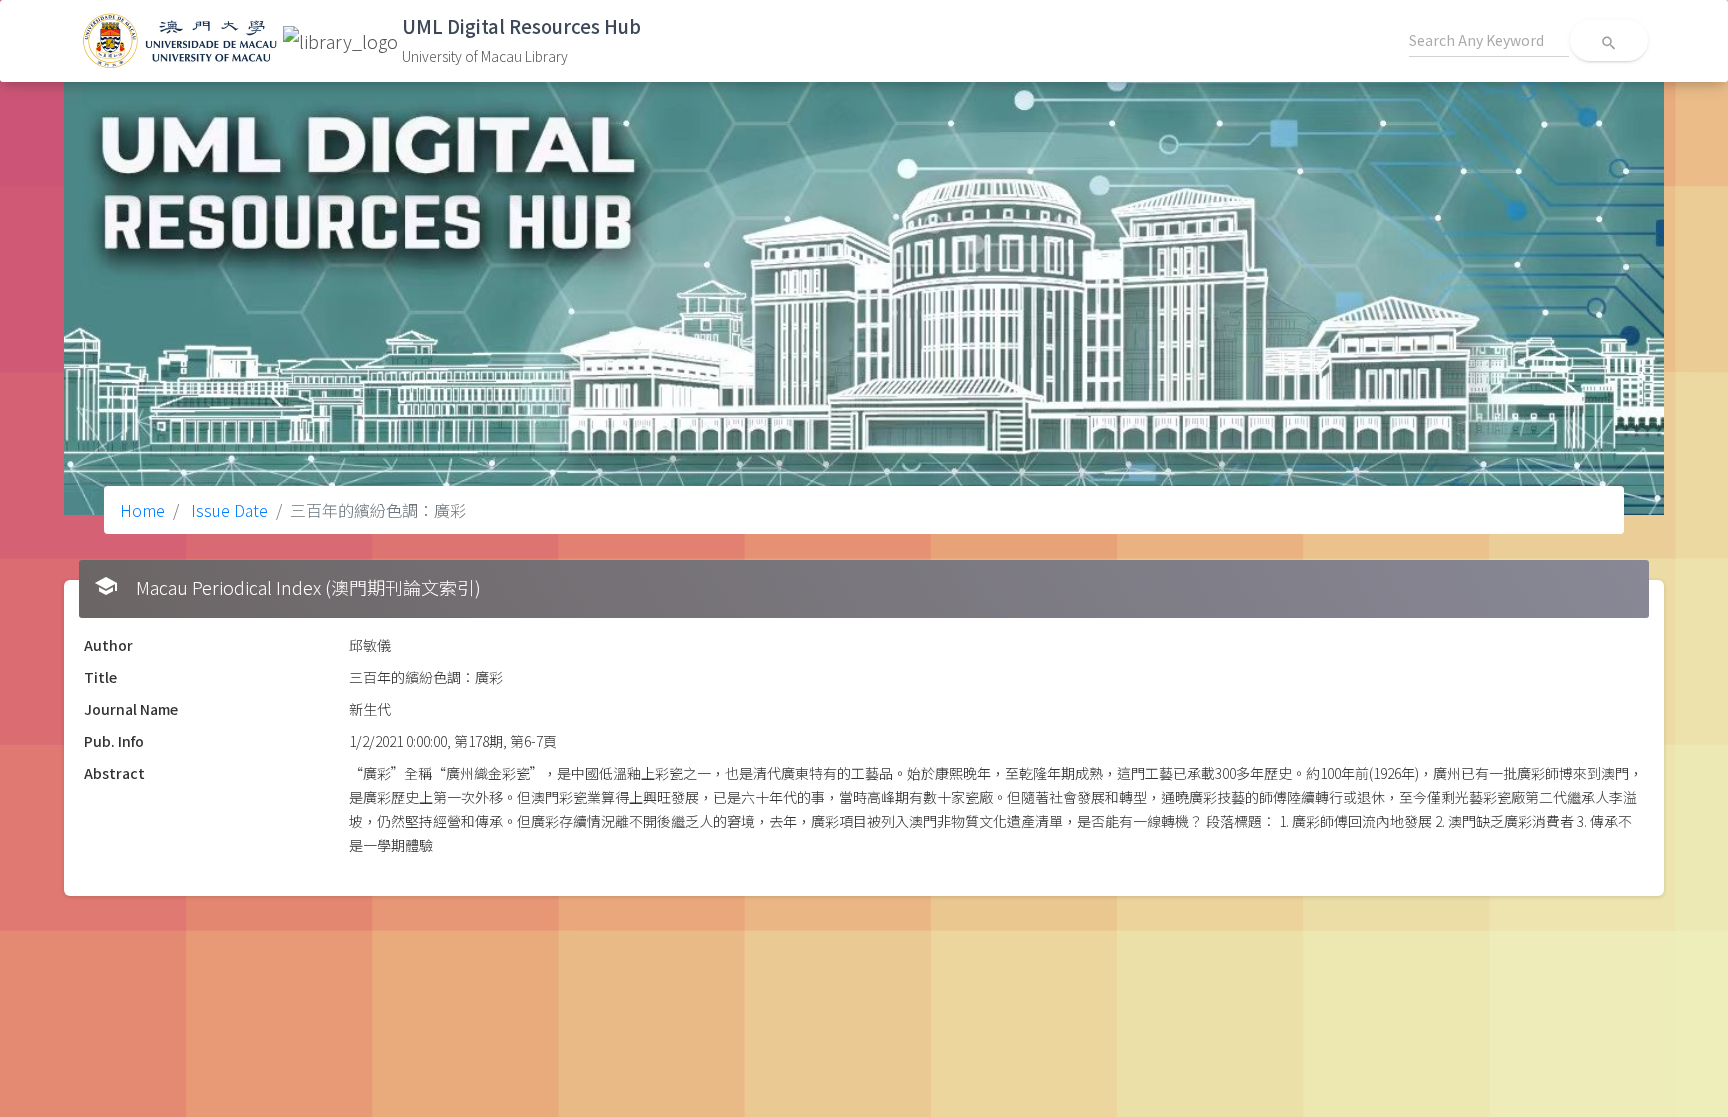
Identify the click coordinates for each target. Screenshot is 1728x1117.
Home (142, 510)
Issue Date (227, 510)
